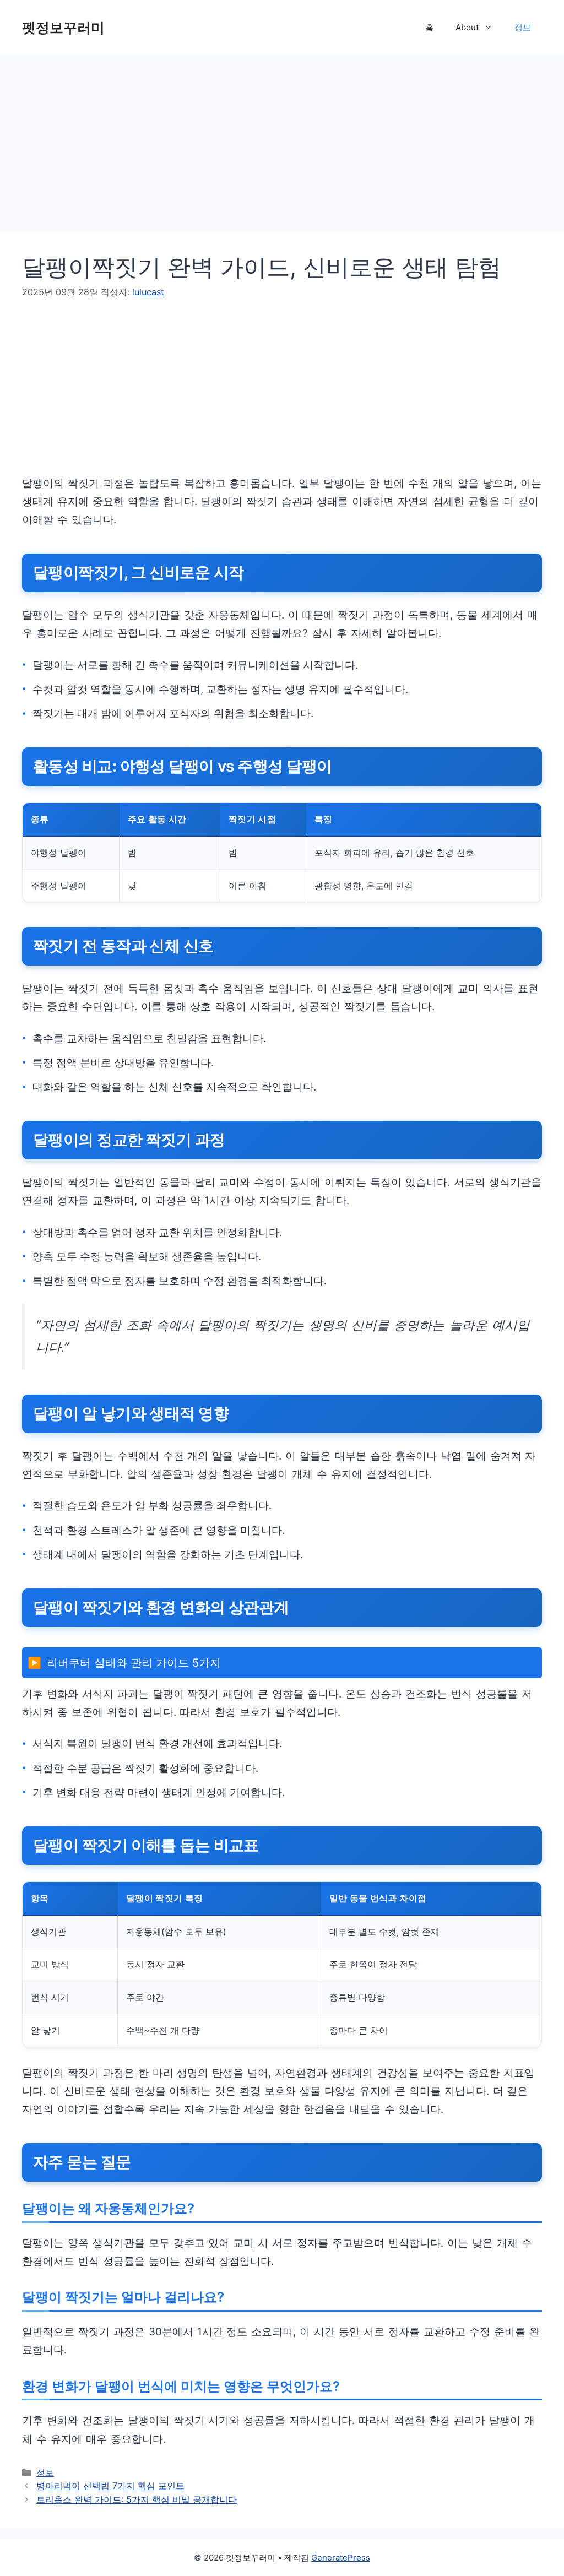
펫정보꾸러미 (63, 28)
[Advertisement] (282, 138)
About (467, 27)
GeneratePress (341, 2558)
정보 (523, 27)
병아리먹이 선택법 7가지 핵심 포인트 (110, 2486)
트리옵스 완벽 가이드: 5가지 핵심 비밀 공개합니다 (137, 2499)
